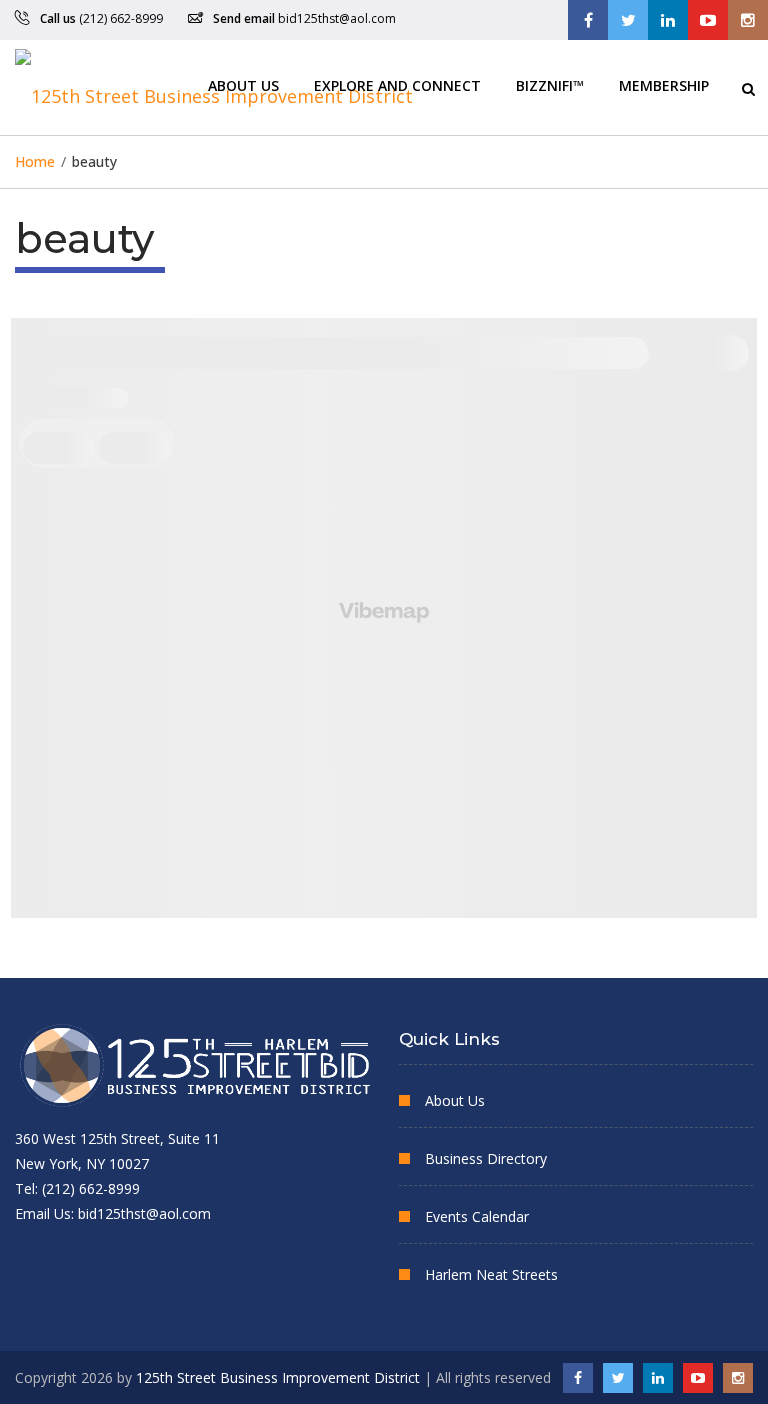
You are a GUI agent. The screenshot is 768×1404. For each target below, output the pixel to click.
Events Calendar (477, 1216)
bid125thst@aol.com (337, 18)
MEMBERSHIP (664, 84)
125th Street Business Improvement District (278, 1377)
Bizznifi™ (550, 84)
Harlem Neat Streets (491, 1274)
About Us (243, 84)
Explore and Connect (397, 84)
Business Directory (486, 1158)
